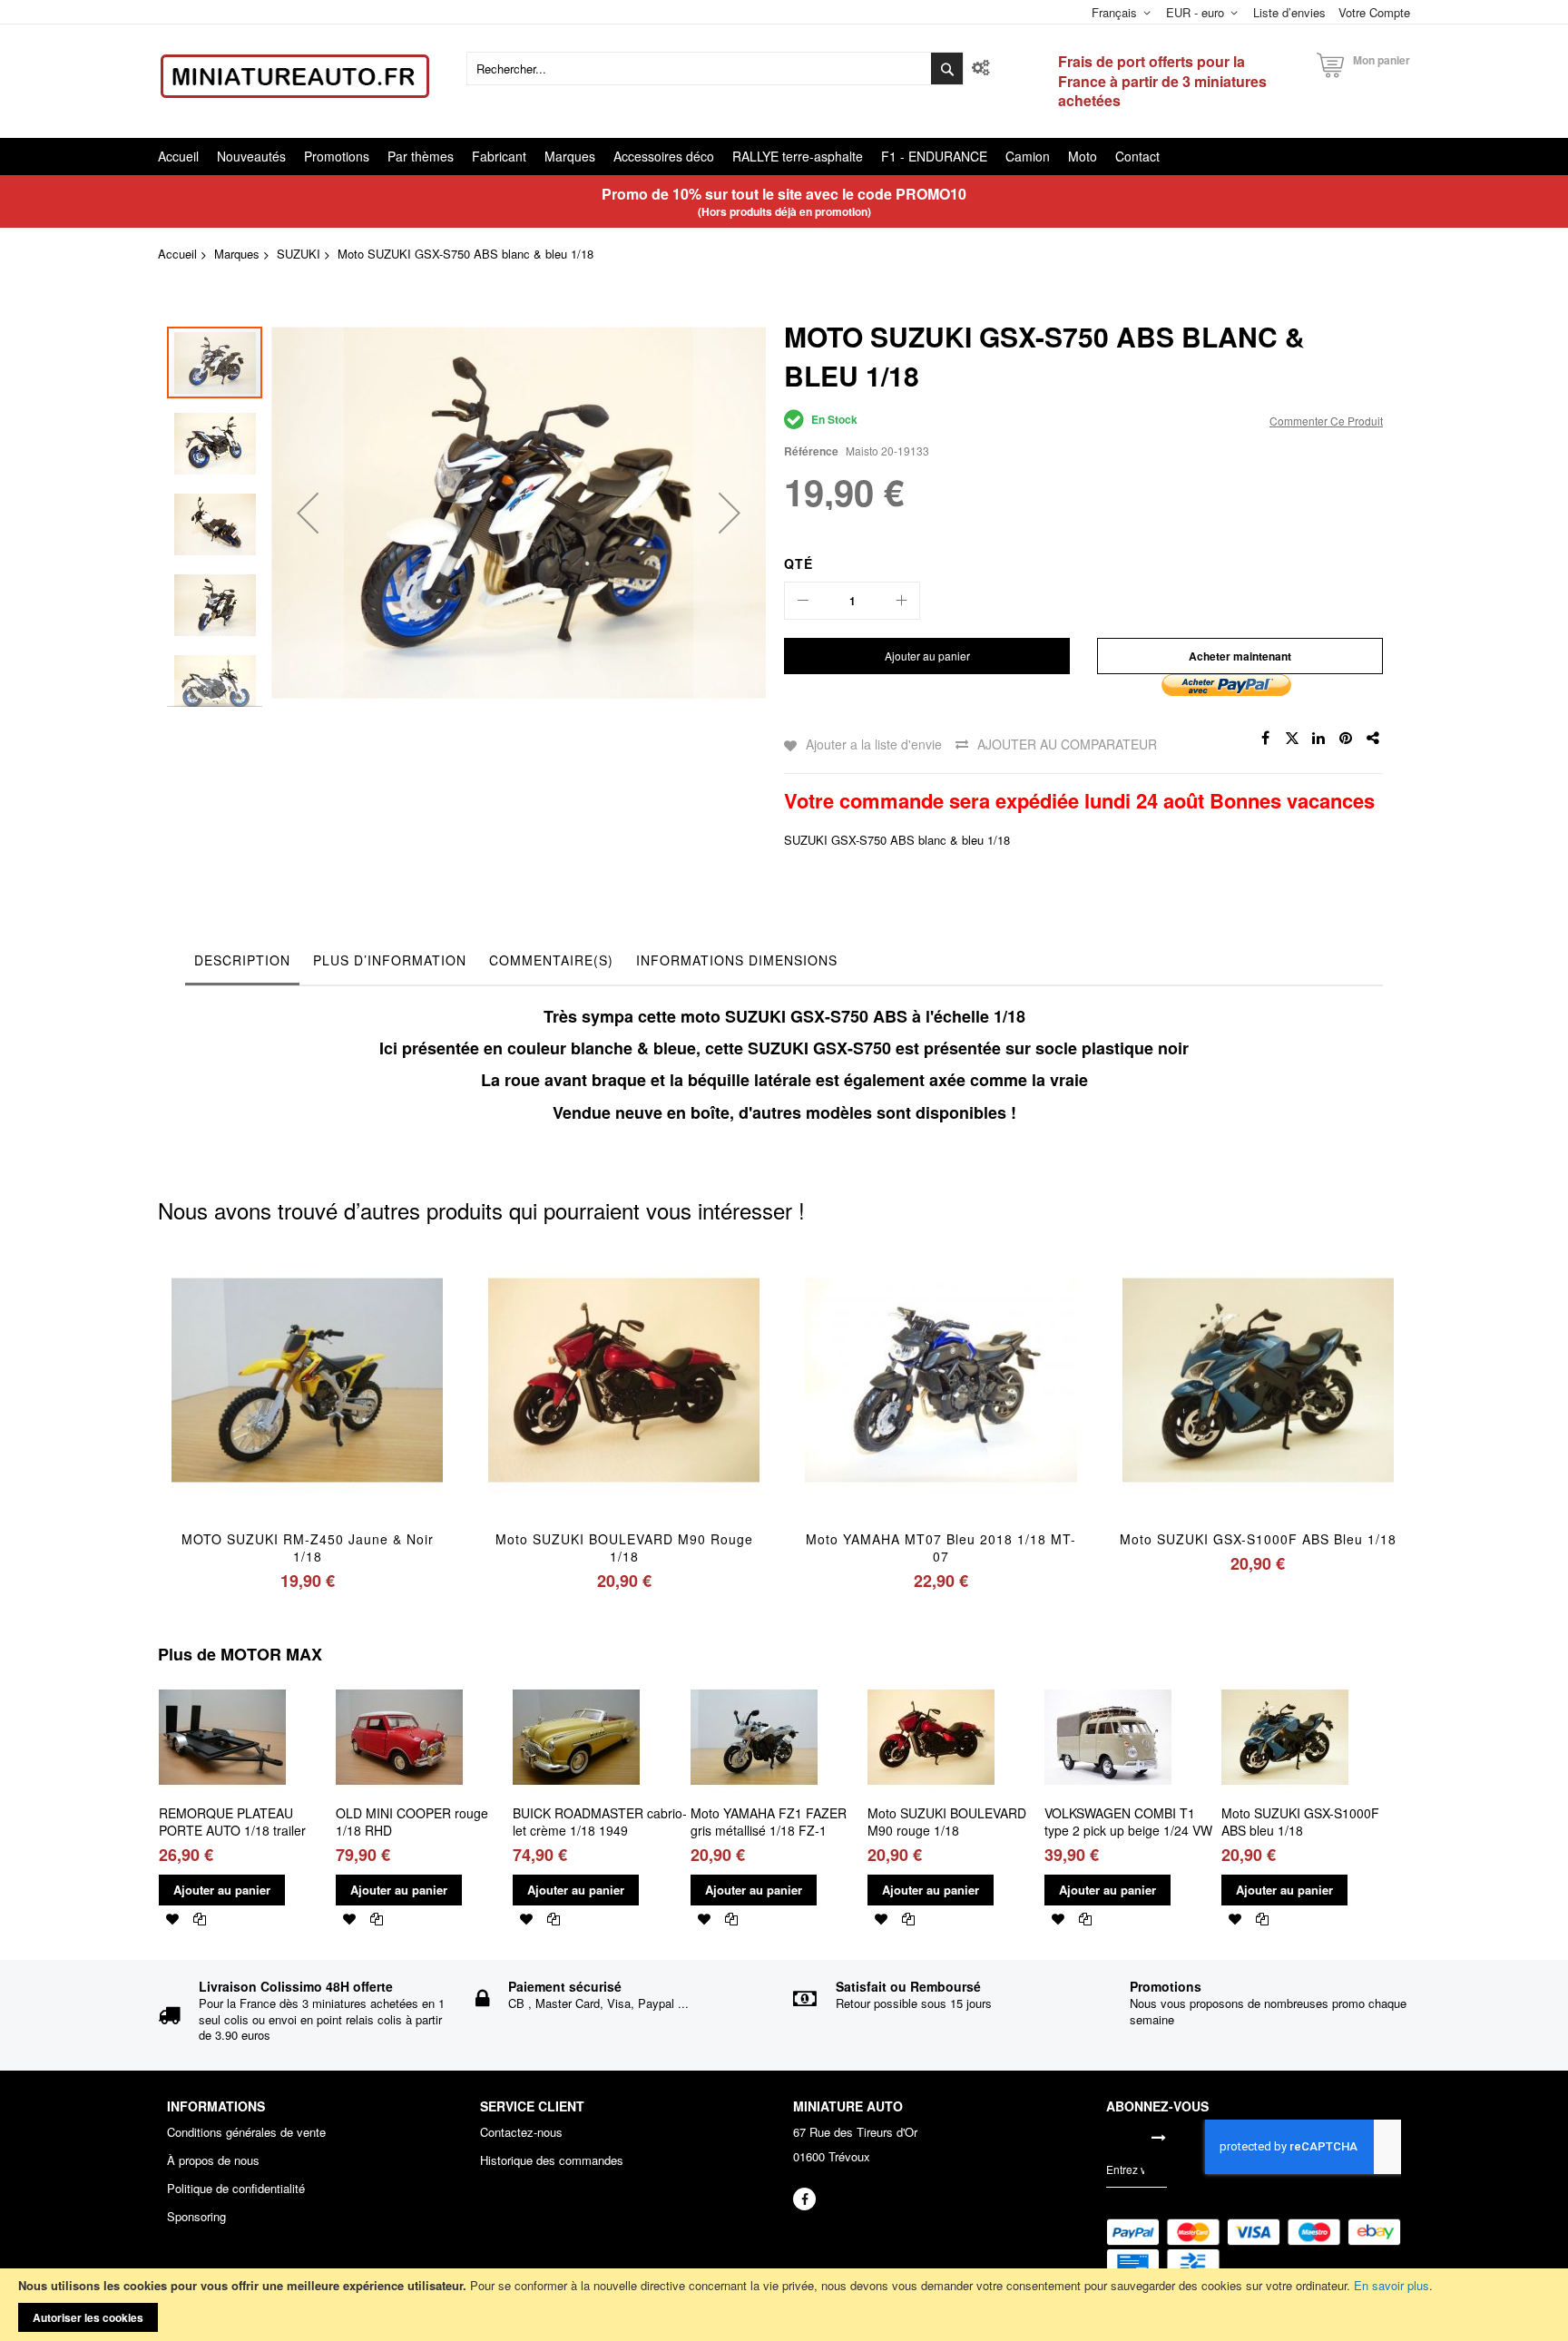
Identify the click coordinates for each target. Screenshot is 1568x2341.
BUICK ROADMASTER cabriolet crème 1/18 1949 (600, 1822)
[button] (308, 512)
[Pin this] (1347, 739)
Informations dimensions (737, 960)
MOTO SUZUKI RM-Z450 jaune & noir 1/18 (308, 1548)
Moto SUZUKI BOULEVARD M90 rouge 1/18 (624, 1548)
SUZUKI (299, 254)
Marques (237, 254)
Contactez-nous (521, 2132)
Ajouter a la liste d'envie (874, 744)
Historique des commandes (552, 2160)
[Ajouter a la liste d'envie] (307, 1405)
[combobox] (715, 69)
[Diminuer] (803, 601)
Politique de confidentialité (236, 2189)
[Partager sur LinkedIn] (1319, 739)
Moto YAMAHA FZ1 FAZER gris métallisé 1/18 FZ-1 (769, 1822)
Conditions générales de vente (246, 2132)
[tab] (242, 965)
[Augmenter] (901, 601)
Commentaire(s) (551, 960)
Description (242, 960)
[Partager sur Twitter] (1292, 739)
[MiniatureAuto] (295, 76)
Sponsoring (196, 2217)
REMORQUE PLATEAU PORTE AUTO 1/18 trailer (232, 1822)
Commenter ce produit (1326, 421)
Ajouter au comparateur (1067, 744)
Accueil (177, 254)
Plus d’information (390, 960)
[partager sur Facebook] (1265, 739)
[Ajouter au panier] (265, 1405)
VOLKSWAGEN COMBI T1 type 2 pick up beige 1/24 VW (1128, 1822)
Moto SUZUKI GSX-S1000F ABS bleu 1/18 (1258, 1539)
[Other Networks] (1374, 739)
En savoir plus (1392, 2285)
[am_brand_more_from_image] (222, 1681)
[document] (784, 2305)
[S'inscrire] (1159, 2137)
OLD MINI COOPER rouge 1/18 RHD (412, 1822)
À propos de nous (213, 2160)
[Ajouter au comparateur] (350, 1405)
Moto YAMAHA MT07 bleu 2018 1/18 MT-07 (941, 1548)
